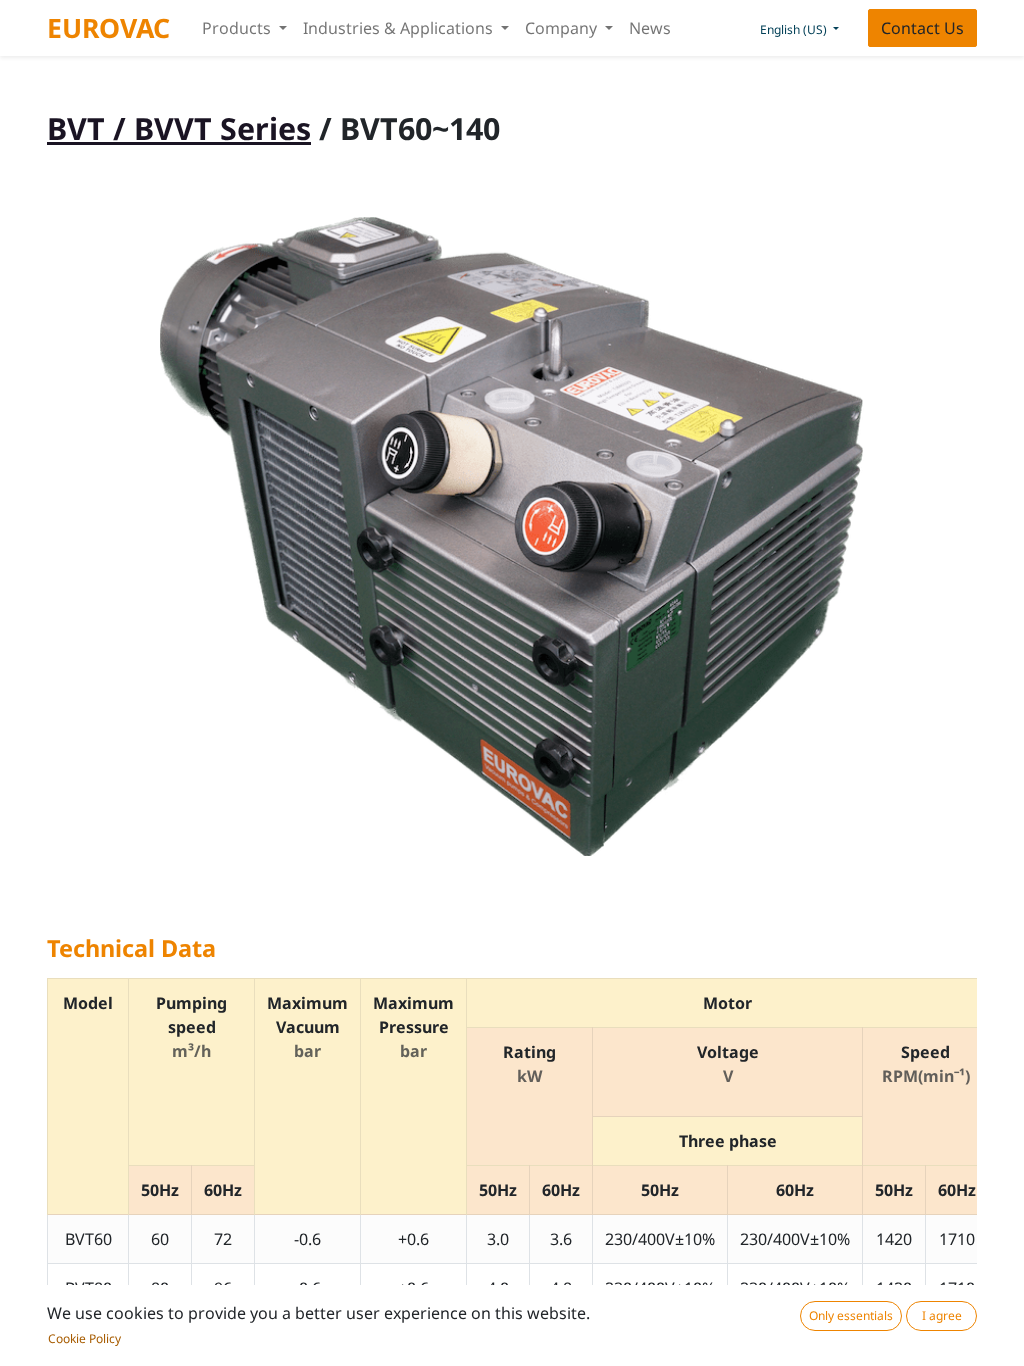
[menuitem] (650, 28)
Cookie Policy (84, 1338)
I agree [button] (942, 1315)
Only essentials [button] (851, 1315)
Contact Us (922, 28)
